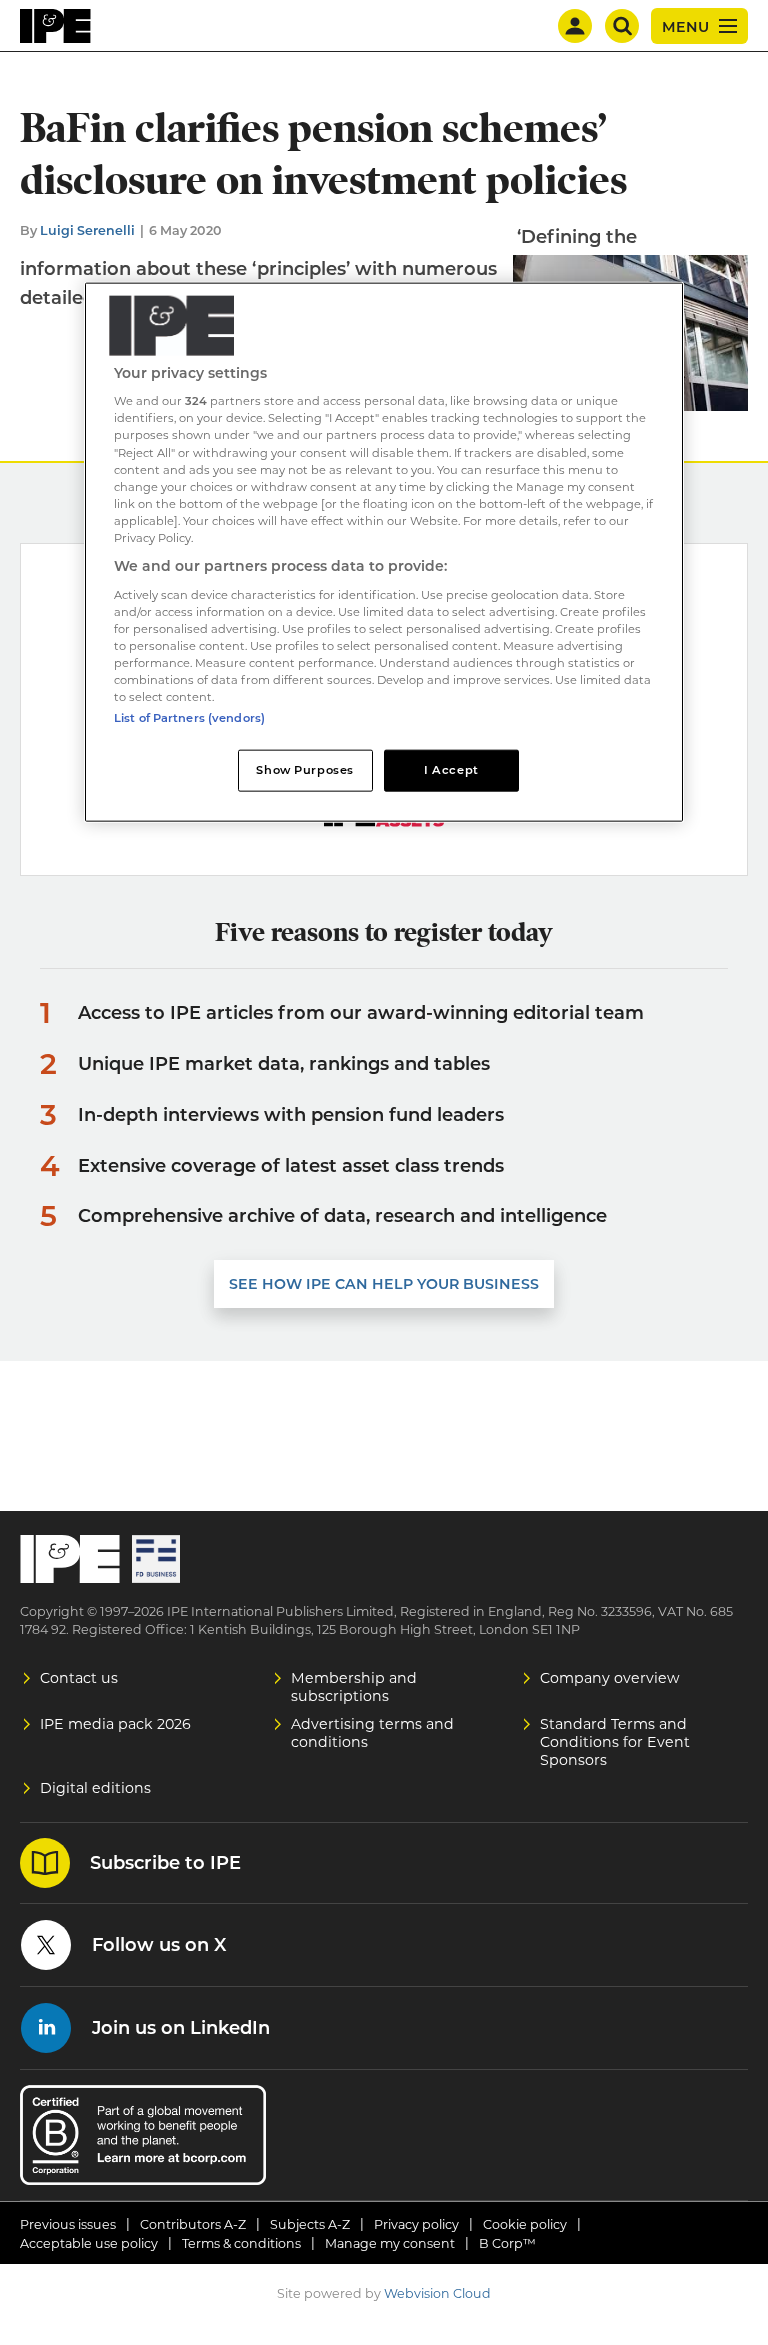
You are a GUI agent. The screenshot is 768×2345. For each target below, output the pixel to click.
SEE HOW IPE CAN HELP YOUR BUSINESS (384, 1284)
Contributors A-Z (193, 2224)
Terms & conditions (241, 2243)
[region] (384, 551)
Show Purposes (304, 770)
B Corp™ (507, 2243)
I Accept (451, 770)
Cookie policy (525, 2224)
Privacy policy (416, 2224)
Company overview (610, 1678)
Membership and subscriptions (354, 1687)
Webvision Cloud (437, 2293)
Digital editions (95, 1788)
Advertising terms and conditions (372, 1733)
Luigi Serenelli (87, 230)
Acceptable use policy (89, 2243)
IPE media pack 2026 (115, 1724)
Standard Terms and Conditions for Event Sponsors (615, 1742)
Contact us (79, 1678)
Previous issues (68, 2224)
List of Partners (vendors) (189, 718)
